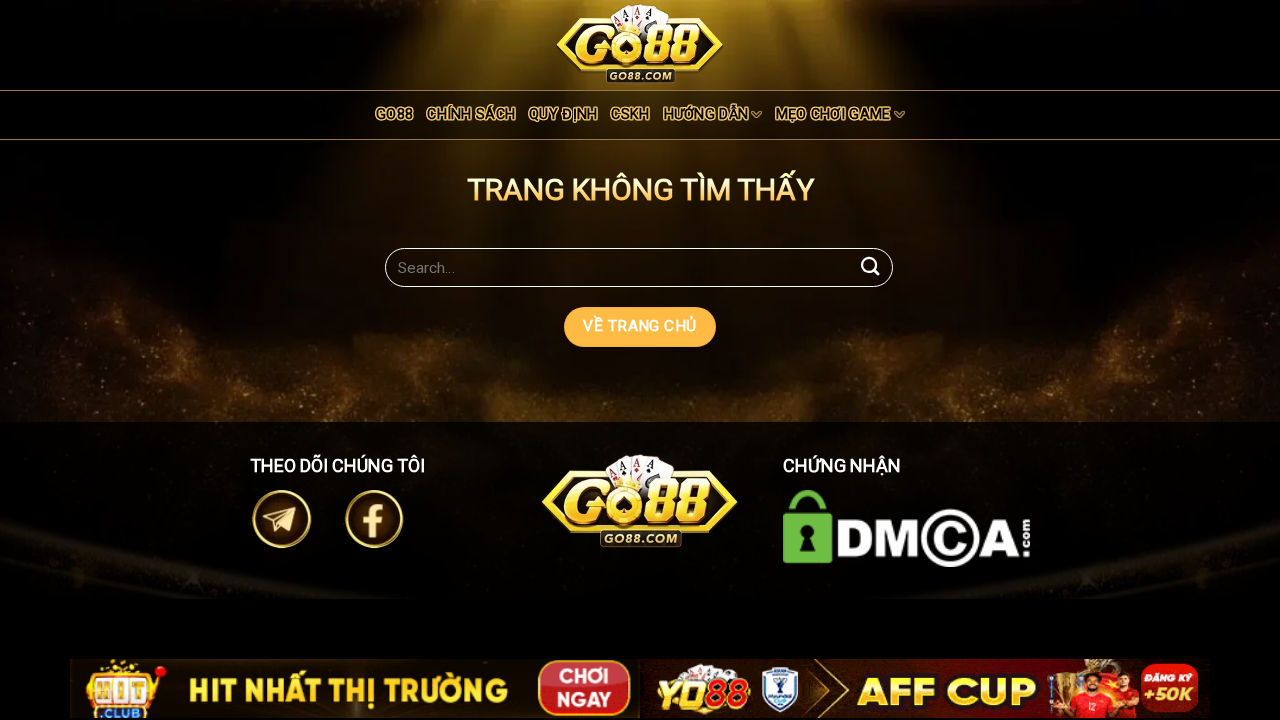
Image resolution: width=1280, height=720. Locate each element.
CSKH (630, 114)
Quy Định (563, 114)
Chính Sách (471, 114)
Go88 (394, 114)
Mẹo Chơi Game (833, 114)
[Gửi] (871, 267)
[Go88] (640, 43)
